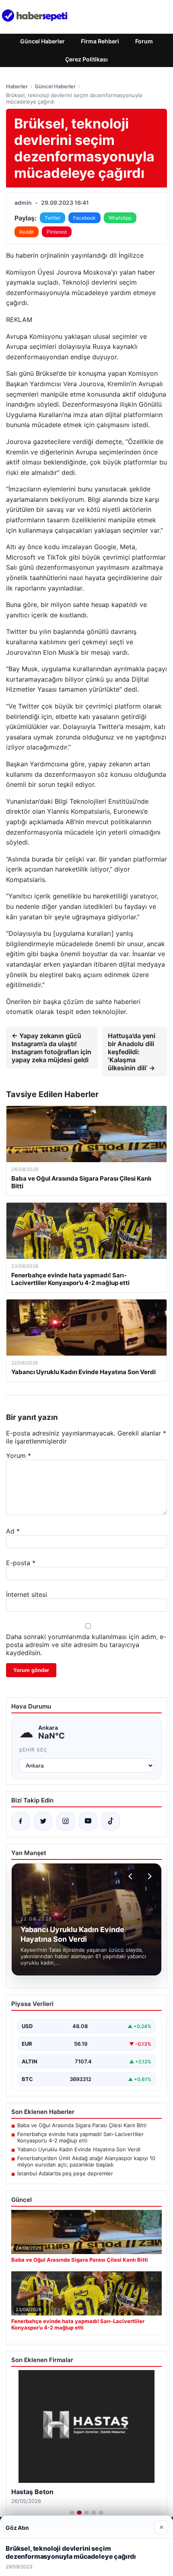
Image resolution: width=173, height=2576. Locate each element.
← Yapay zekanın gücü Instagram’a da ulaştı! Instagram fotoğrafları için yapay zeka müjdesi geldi (51, 1048)
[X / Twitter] (43, 1821)
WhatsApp (120, 218)
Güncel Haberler (42, 41)
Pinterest (57, 232)
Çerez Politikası (86, 59)
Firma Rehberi (100, 41)
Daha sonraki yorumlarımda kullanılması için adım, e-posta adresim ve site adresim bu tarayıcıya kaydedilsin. (86, 1645)
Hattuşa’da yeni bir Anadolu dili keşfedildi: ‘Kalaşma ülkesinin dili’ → (132, 1052)
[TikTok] (111, 1821)
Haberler (17, 86)
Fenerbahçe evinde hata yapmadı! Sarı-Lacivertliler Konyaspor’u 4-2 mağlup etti (80, 2137)
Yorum (19, 1456)
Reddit (27, 232)
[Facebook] (21, 1821)
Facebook (84, 218)
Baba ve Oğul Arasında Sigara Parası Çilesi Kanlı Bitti (82, 2125)
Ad (13, 1531)
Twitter (53, 218)
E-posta (21, 1563)
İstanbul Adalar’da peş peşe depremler (65, 2173)
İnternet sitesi (27, 1594)
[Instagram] (66, 1821)
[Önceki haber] (132, 1876)
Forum (144, 41)
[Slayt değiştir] (72, 2513)
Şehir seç (33, 1750)
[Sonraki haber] (148, 1876)
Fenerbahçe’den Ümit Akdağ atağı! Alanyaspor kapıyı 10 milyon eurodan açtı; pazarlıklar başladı (86, 2161)
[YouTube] (88, 1821)
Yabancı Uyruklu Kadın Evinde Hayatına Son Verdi (79, 2149)
